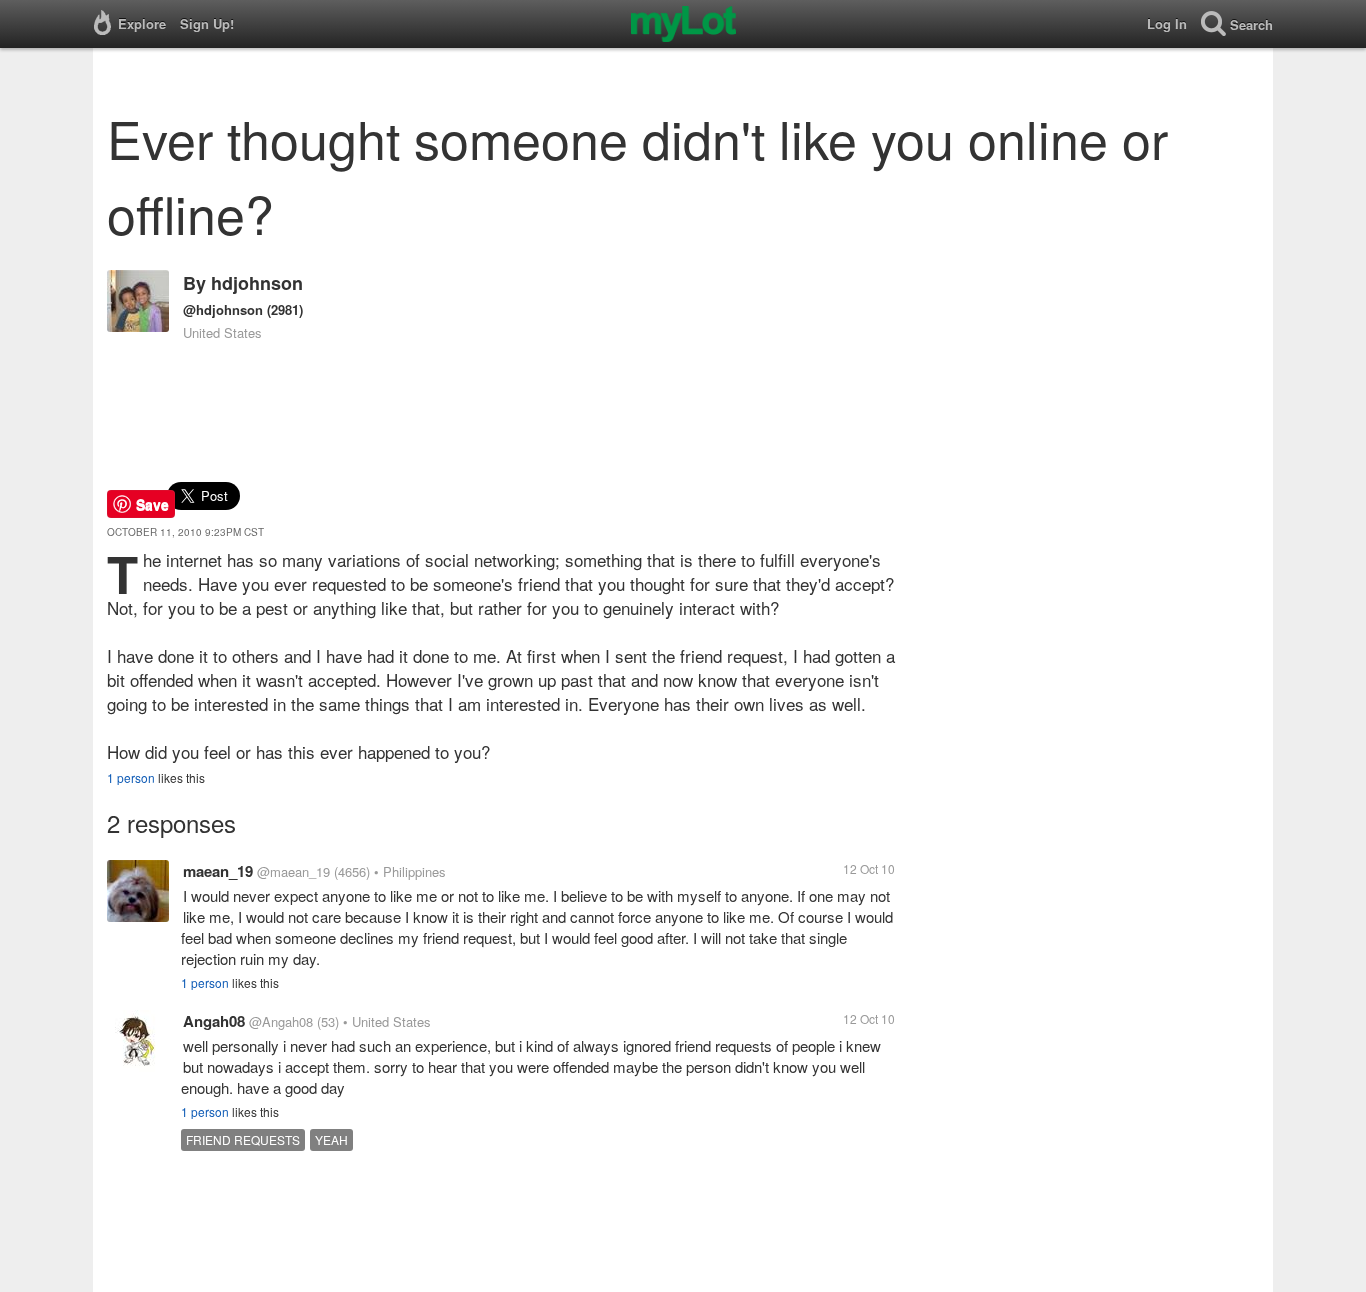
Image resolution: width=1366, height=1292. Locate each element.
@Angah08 (281, 1021)
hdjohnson (257, 283)
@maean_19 (293, 871)
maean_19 (218, 871)
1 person (131, 777)
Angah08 (214, 1021)
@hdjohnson (223, 309)
